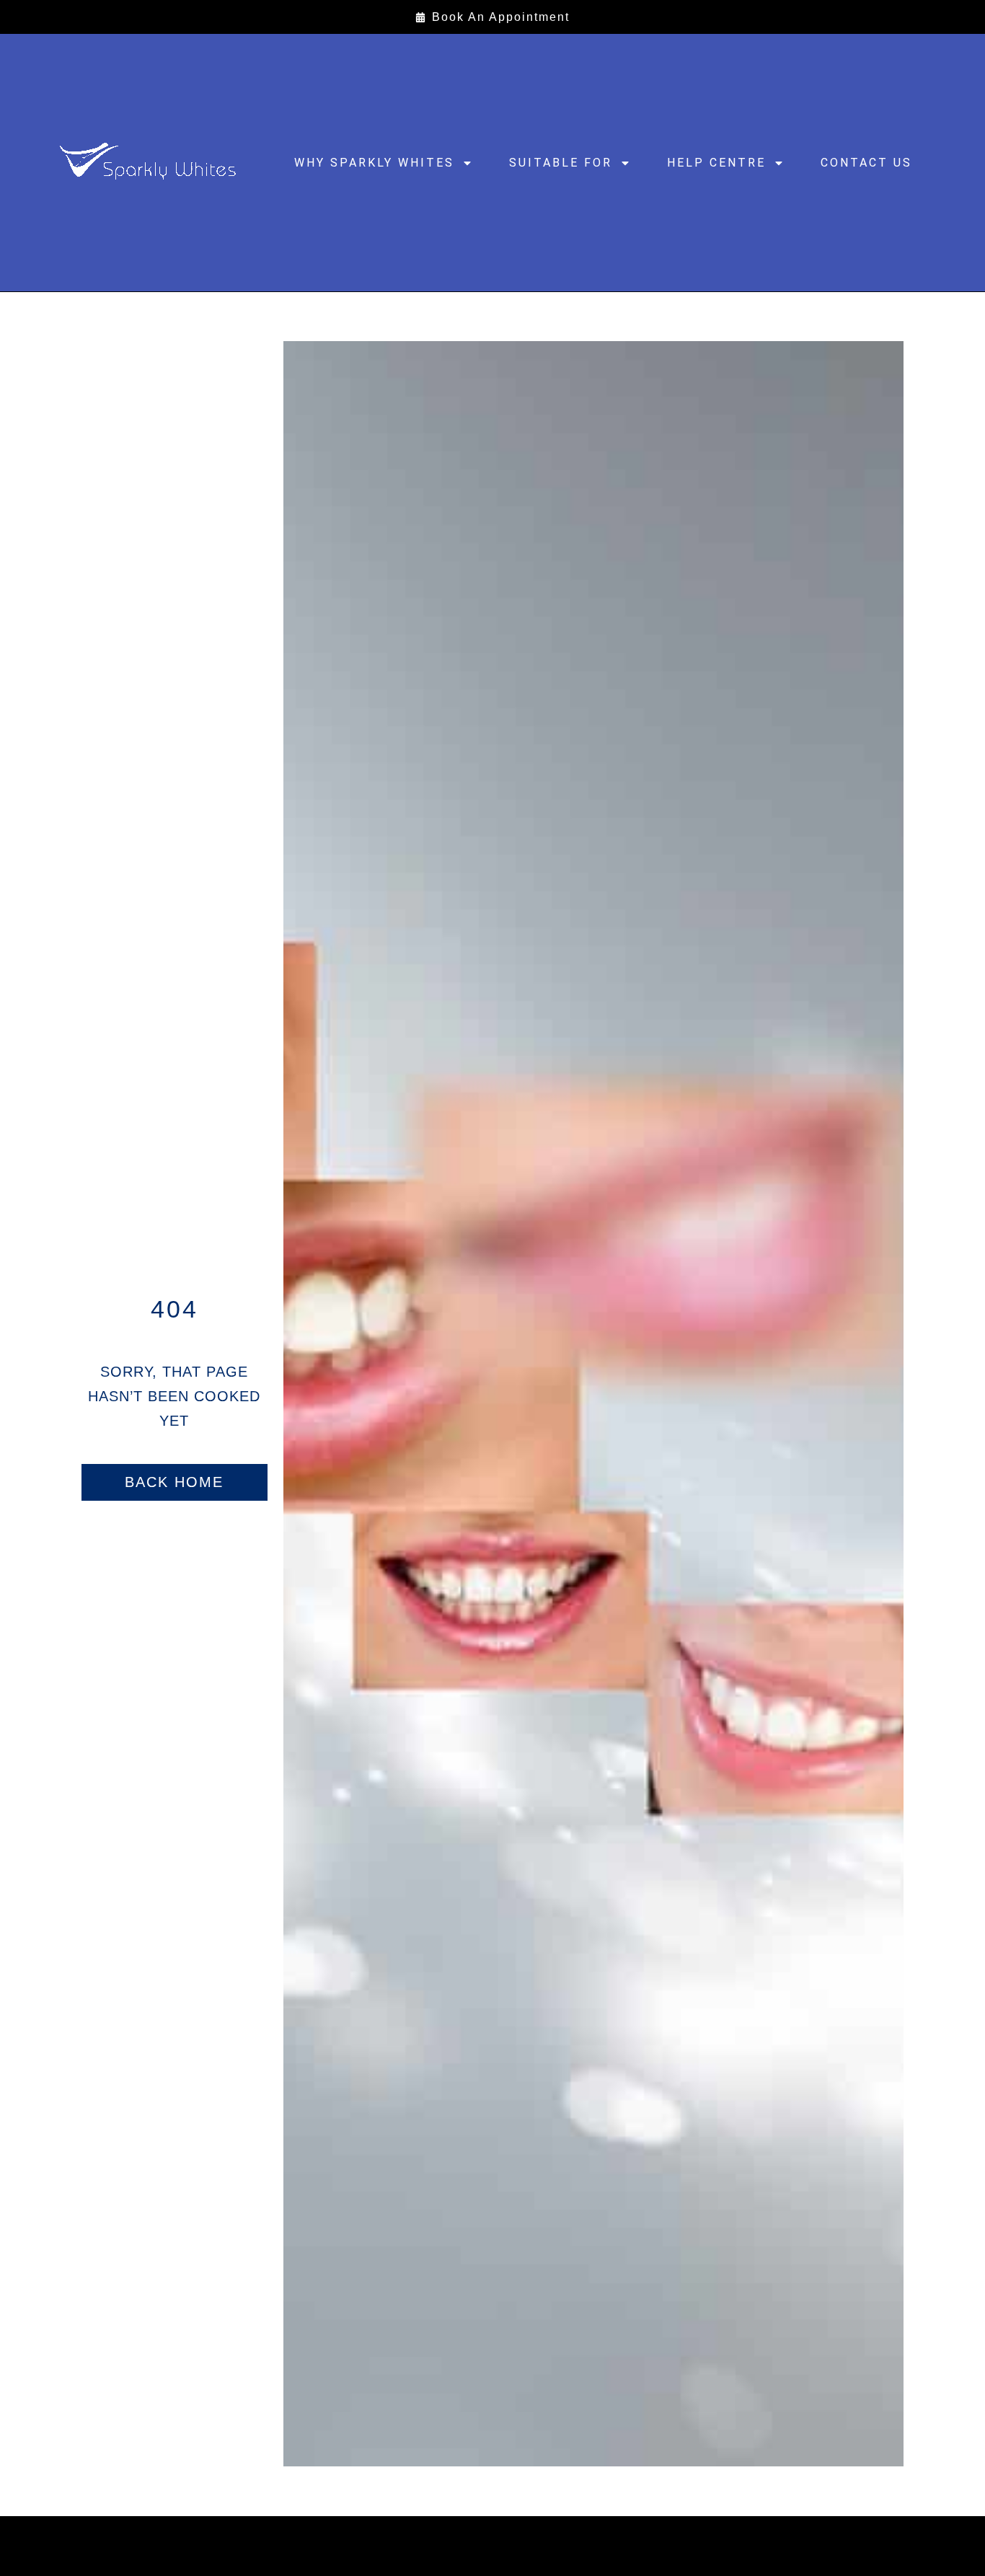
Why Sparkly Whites (374, 163)
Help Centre (716, 163)
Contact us (866, 163)
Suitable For (561, 163)
